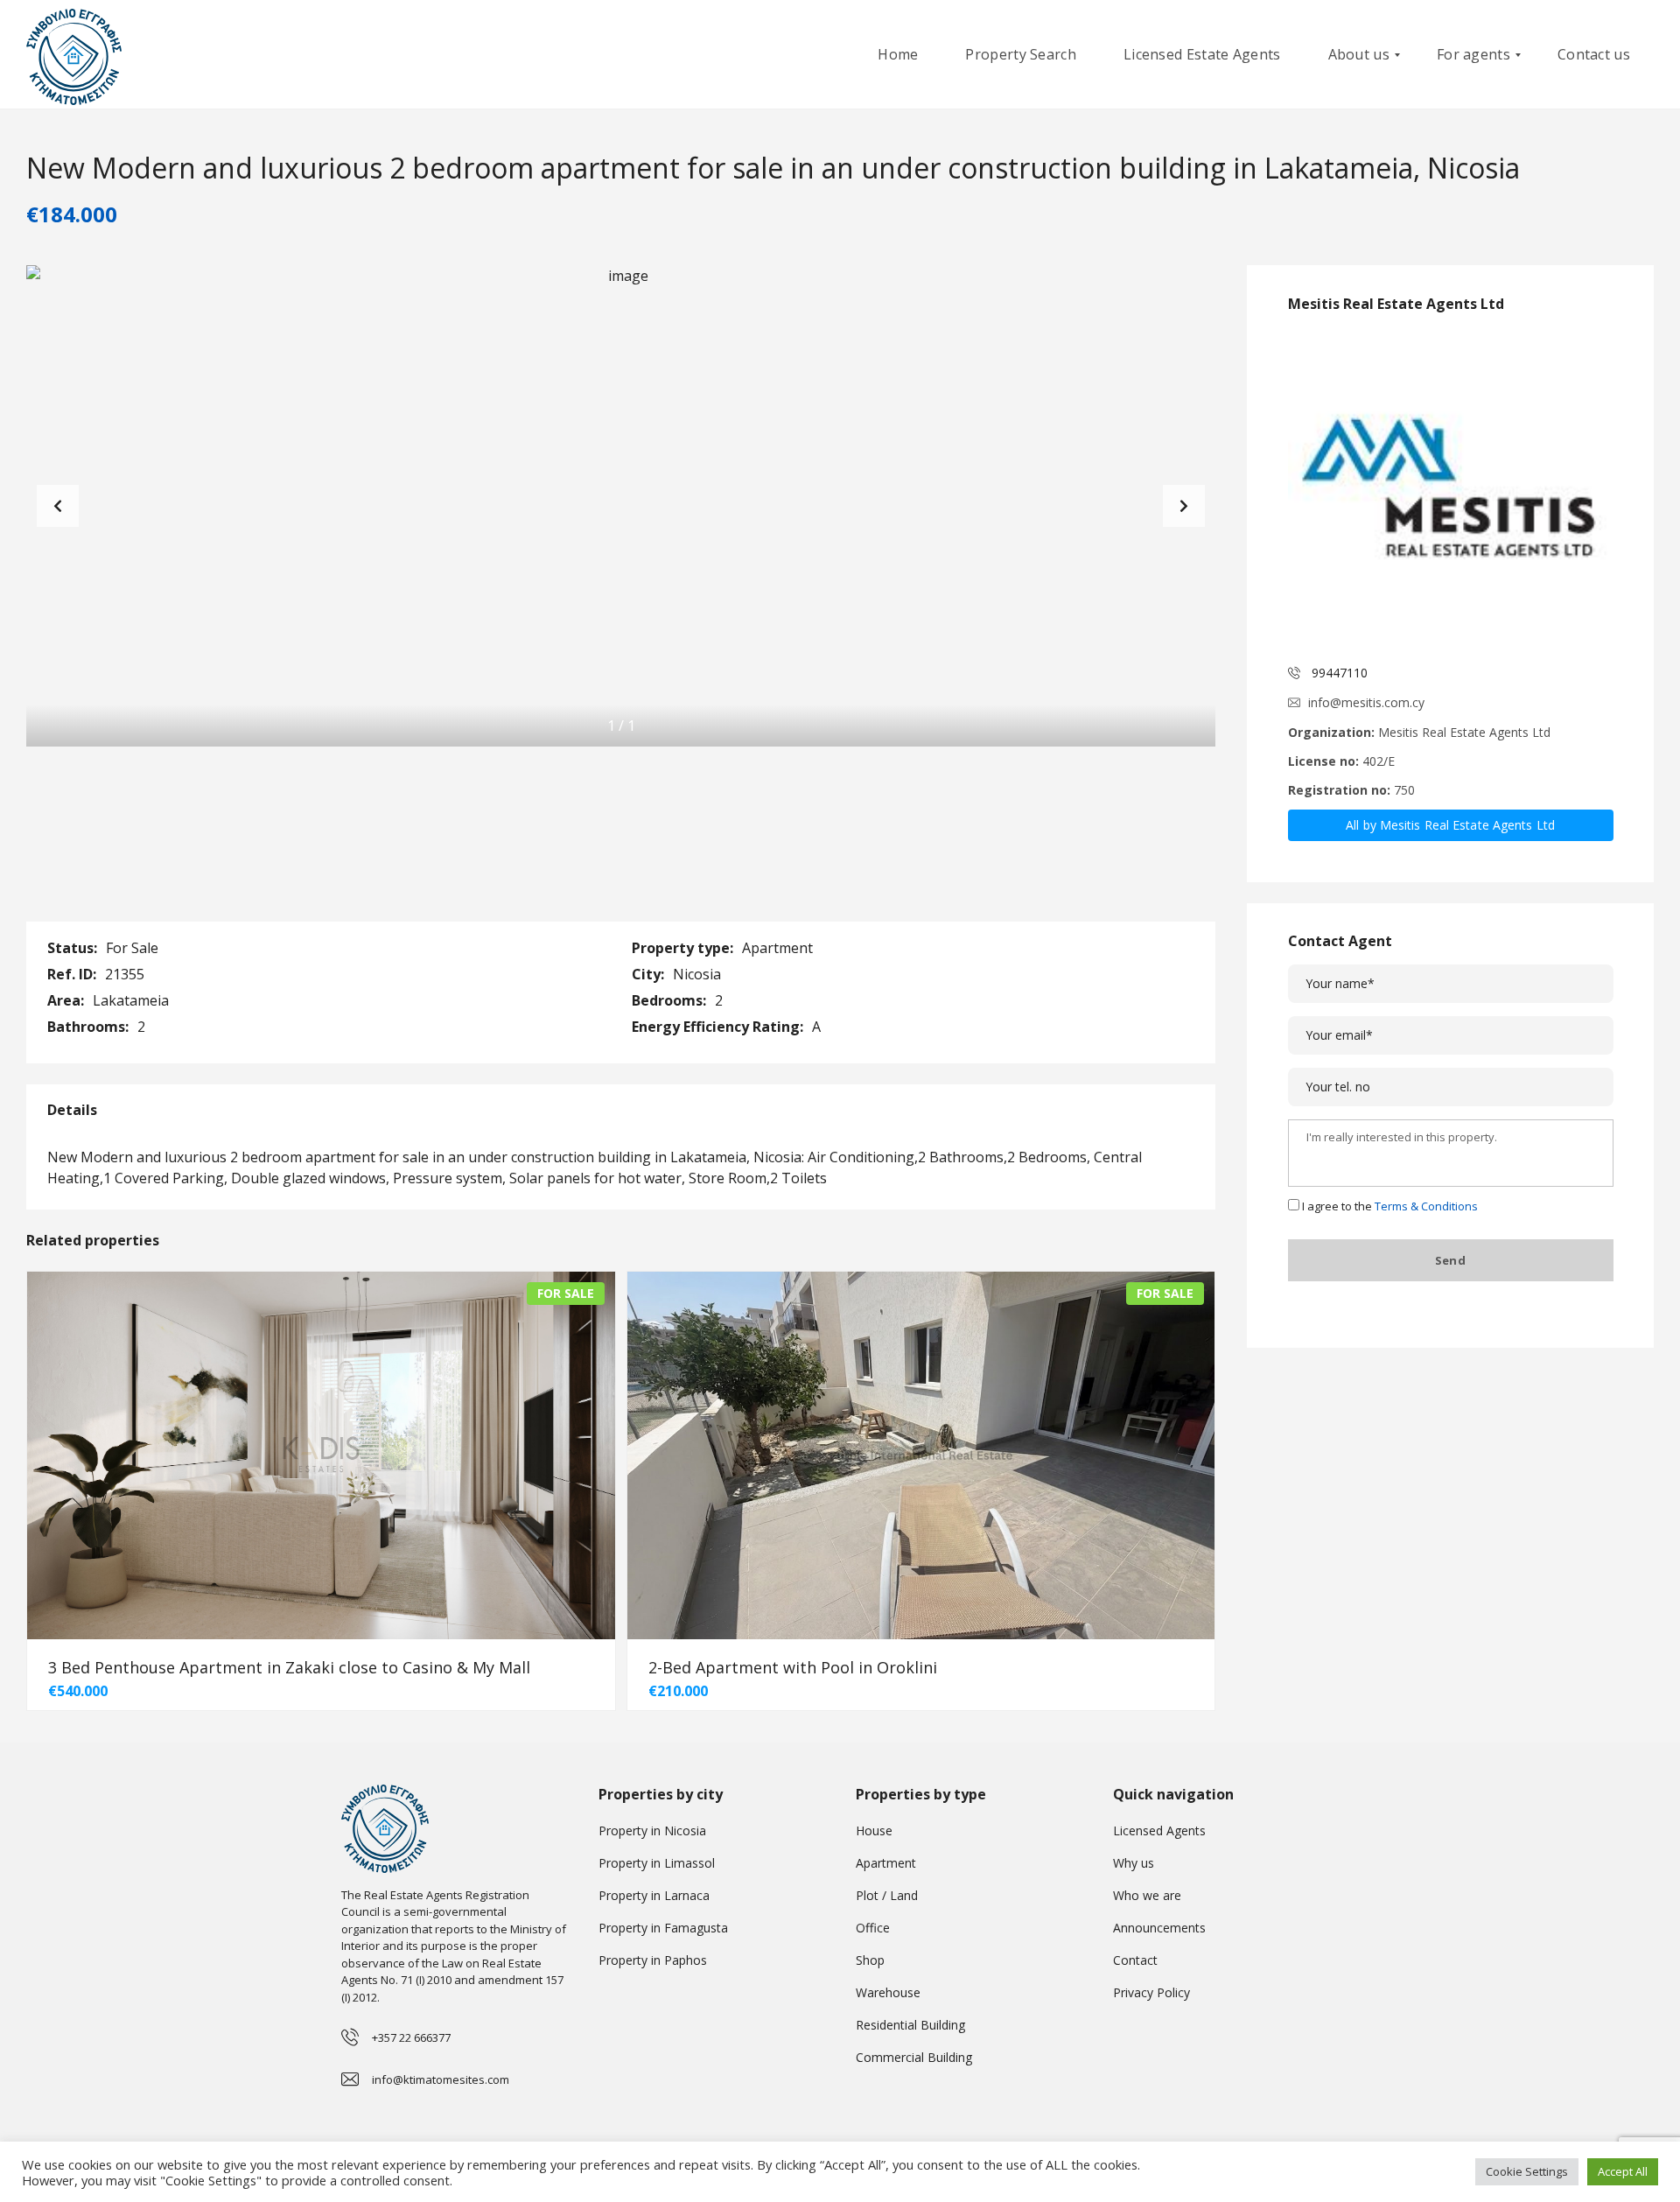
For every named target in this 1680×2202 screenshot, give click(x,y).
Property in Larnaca (654, 1895)
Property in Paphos (653, 1960)
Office (873, 1928)
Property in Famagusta (663, 1928)
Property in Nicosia (652, 1830)
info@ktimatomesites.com (441, 2079)
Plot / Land (887, 1895)
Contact (1135, 1960)
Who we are (1147, 1895)
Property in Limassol (657, 1863)
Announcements (1159, 1928)
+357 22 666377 (411, 2037)
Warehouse (888, 1992)
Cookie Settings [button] (1527, 2171)
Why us (1134, 1863)
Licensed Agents (1159, 1830)
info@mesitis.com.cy (1366, 702)
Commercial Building (914, 2057)
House (874, 1830)
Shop (870, 1960)
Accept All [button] (1623, 2171)
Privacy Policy (1151, 1992)
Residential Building (910, 2025)
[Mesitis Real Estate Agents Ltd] (1451, 490)
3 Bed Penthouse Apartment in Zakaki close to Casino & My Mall (289, 1667)
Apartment (886, 1863)
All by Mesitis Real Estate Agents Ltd (1450, 825)
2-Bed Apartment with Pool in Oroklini (793, 1667)
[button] (1184, 506)
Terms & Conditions (1426, 1206)
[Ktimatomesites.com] (74, 55)
